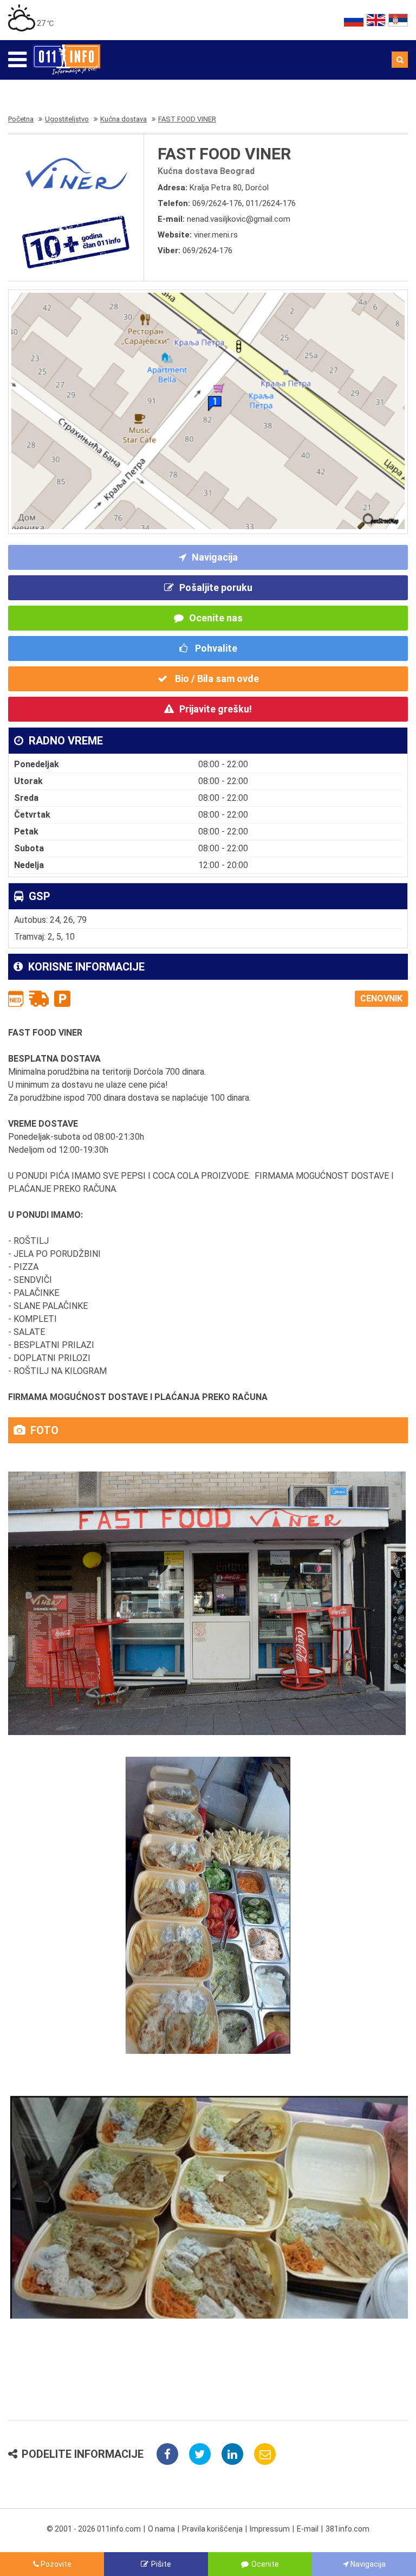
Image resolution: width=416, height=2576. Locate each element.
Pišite (161, 2564)
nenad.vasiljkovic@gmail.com (239, 219)
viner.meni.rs (216, 235)
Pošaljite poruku (216, 587)
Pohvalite (215, 648)
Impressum (270, 2529)
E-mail (308, 2529)
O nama (161, 2529)
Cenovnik (381, 998)
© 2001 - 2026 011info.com (94, 2529)
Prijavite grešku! (216, 709)
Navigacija (215, 557)
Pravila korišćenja (212, 2529)
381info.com (347, 2529)
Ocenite (265, 2564)
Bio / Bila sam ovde (216, 679)
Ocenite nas (216, 618)
